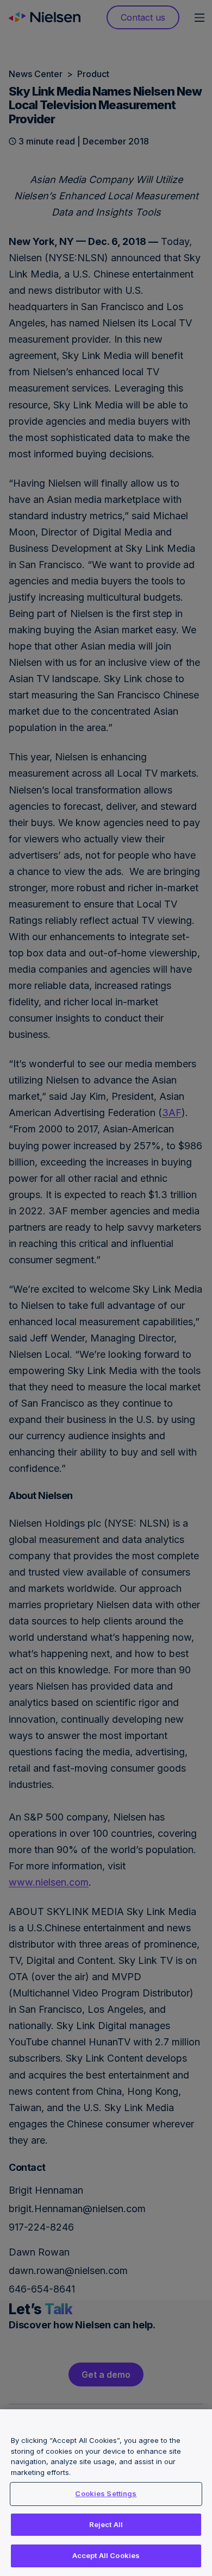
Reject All (106, 2524)
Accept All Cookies (106, 2555)
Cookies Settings (106, 2493)
